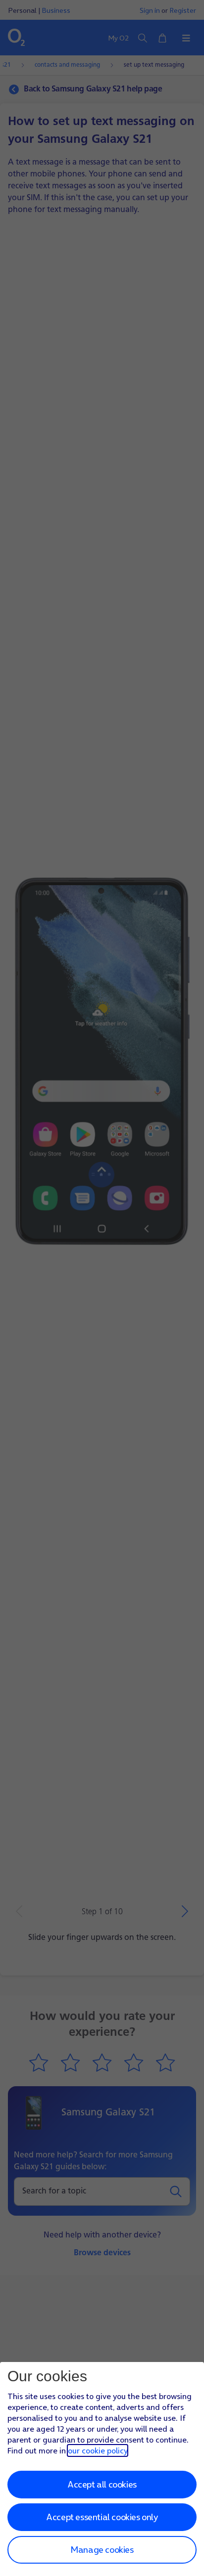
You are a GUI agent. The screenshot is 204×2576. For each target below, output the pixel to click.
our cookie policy (98, 2450)
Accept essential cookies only (102, 2517)
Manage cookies (102, 2550)
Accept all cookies (102, 2484)
